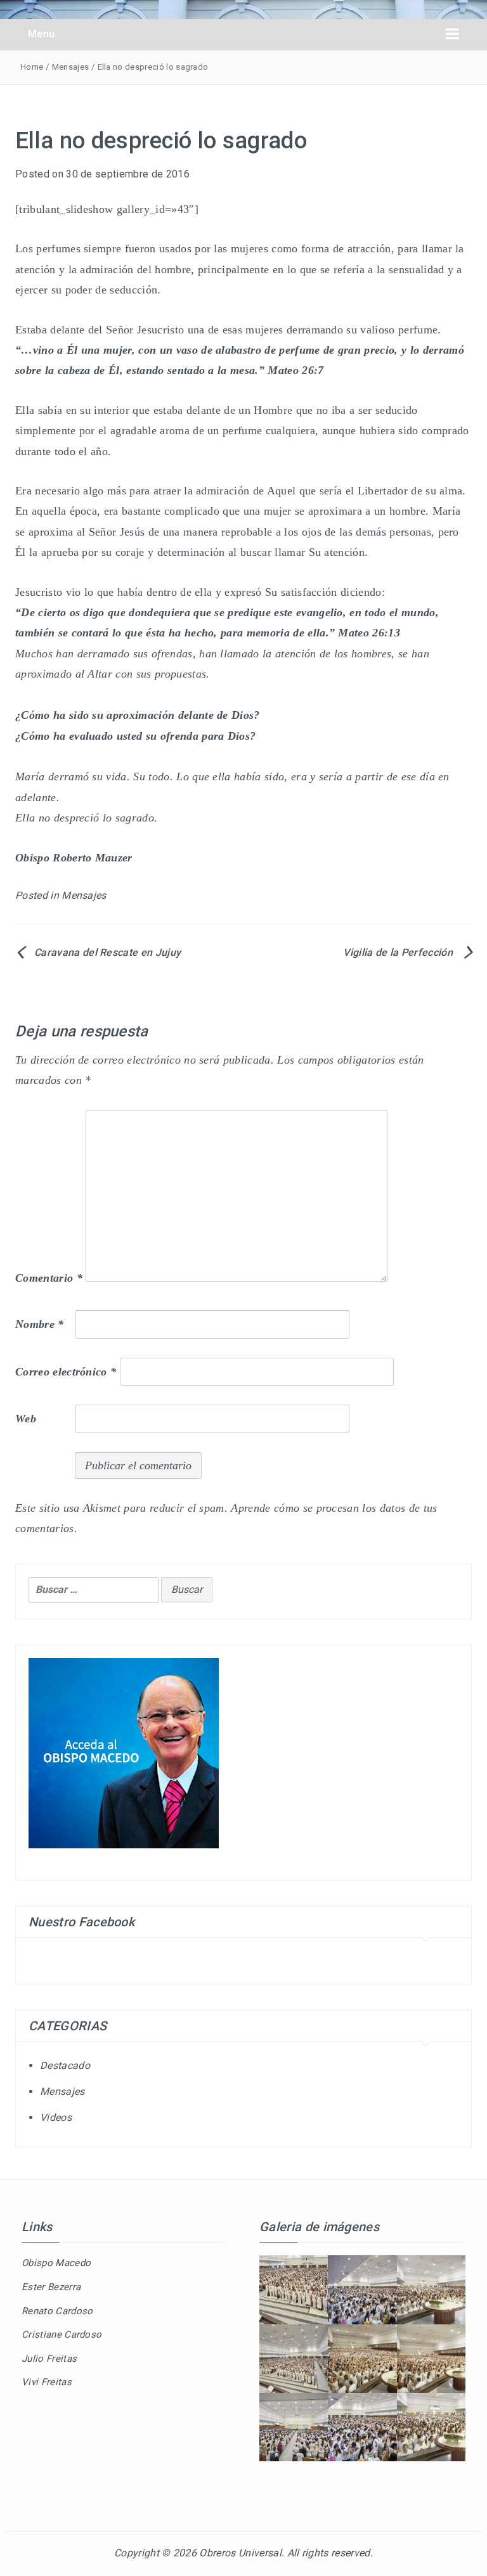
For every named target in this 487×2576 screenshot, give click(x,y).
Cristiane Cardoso (62, 2334)
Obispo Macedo (56, 2263)
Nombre (40, 1324)
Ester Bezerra (51, 2287)
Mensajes (71, 67)
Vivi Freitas (47, 2382)
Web (26, 1419)
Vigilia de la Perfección (398, 952)
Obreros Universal (240, 2553)
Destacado (65, 2065)
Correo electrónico (66, 1372)
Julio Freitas (49, 2359)
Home (32, 67)
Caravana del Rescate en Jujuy (107, 952)
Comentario (49, 1278)
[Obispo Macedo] (124, 1752)
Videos (56, 2117)
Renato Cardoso (57, 2311)
